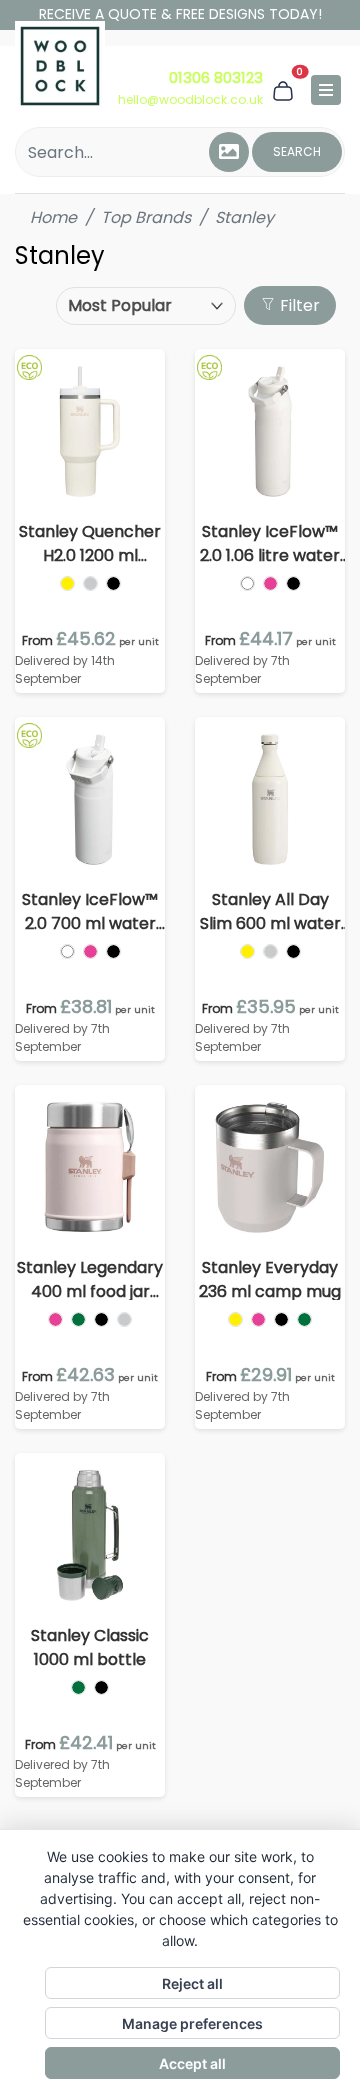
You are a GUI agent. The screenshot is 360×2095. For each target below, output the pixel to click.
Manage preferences (192, 2023)
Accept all (192, 2063)
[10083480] (90, 583)
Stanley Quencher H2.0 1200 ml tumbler (90, 544)
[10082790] (101, 1687)
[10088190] (101, 1319)
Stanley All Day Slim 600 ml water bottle (270, 912)
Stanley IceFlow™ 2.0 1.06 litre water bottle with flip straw (270, 544)
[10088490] (293, 583)
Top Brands (146, 217)
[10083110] (235, 1319)
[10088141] (55, 1319)
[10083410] (67, 583)
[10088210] (247, 951)
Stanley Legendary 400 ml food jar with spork (90, 1280)
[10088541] (90, 951)
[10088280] (270, 951)
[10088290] (293, 951)
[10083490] (113, 583)
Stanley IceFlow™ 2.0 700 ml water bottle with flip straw (90, 912)
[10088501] (67, 951)
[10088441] (270, 583)
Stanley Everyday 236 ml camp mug (270, 1279)
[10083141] (258, 1319)
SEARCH (297, 151)
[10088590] (113, 951)
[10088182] (124, 1319)
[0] (283, 90)
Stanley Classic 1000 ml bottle (90, 1647)
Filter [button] (298, 305)
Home (53, 217)
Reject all (192, 1983)
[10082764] (78, 1687)
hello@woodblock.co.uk (190, 99)
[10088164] (78, 1319)
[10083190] (281, 1319)
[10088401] (247, 583)
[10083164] (304, 1319)
